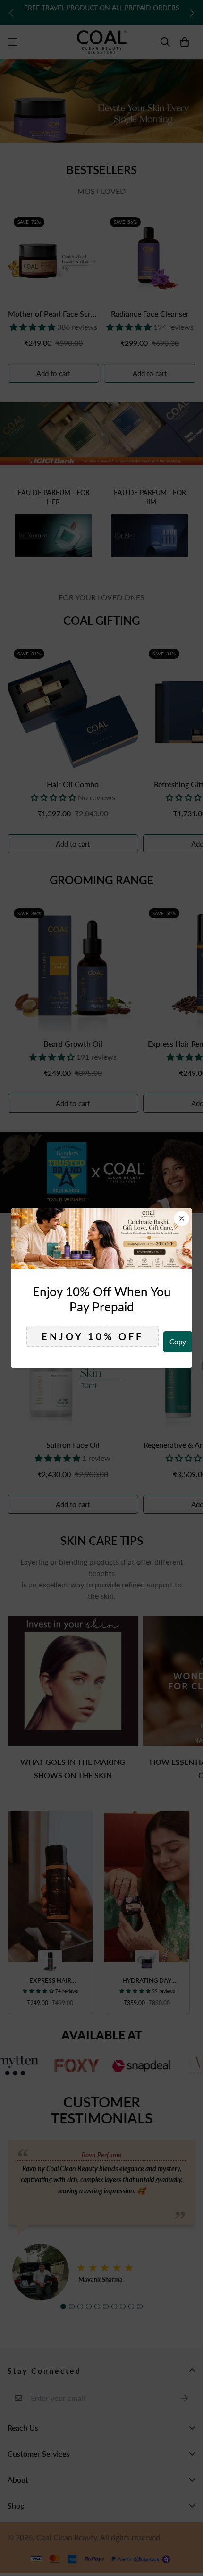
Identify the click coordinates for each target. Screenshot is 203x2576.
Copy (178, 1342)
